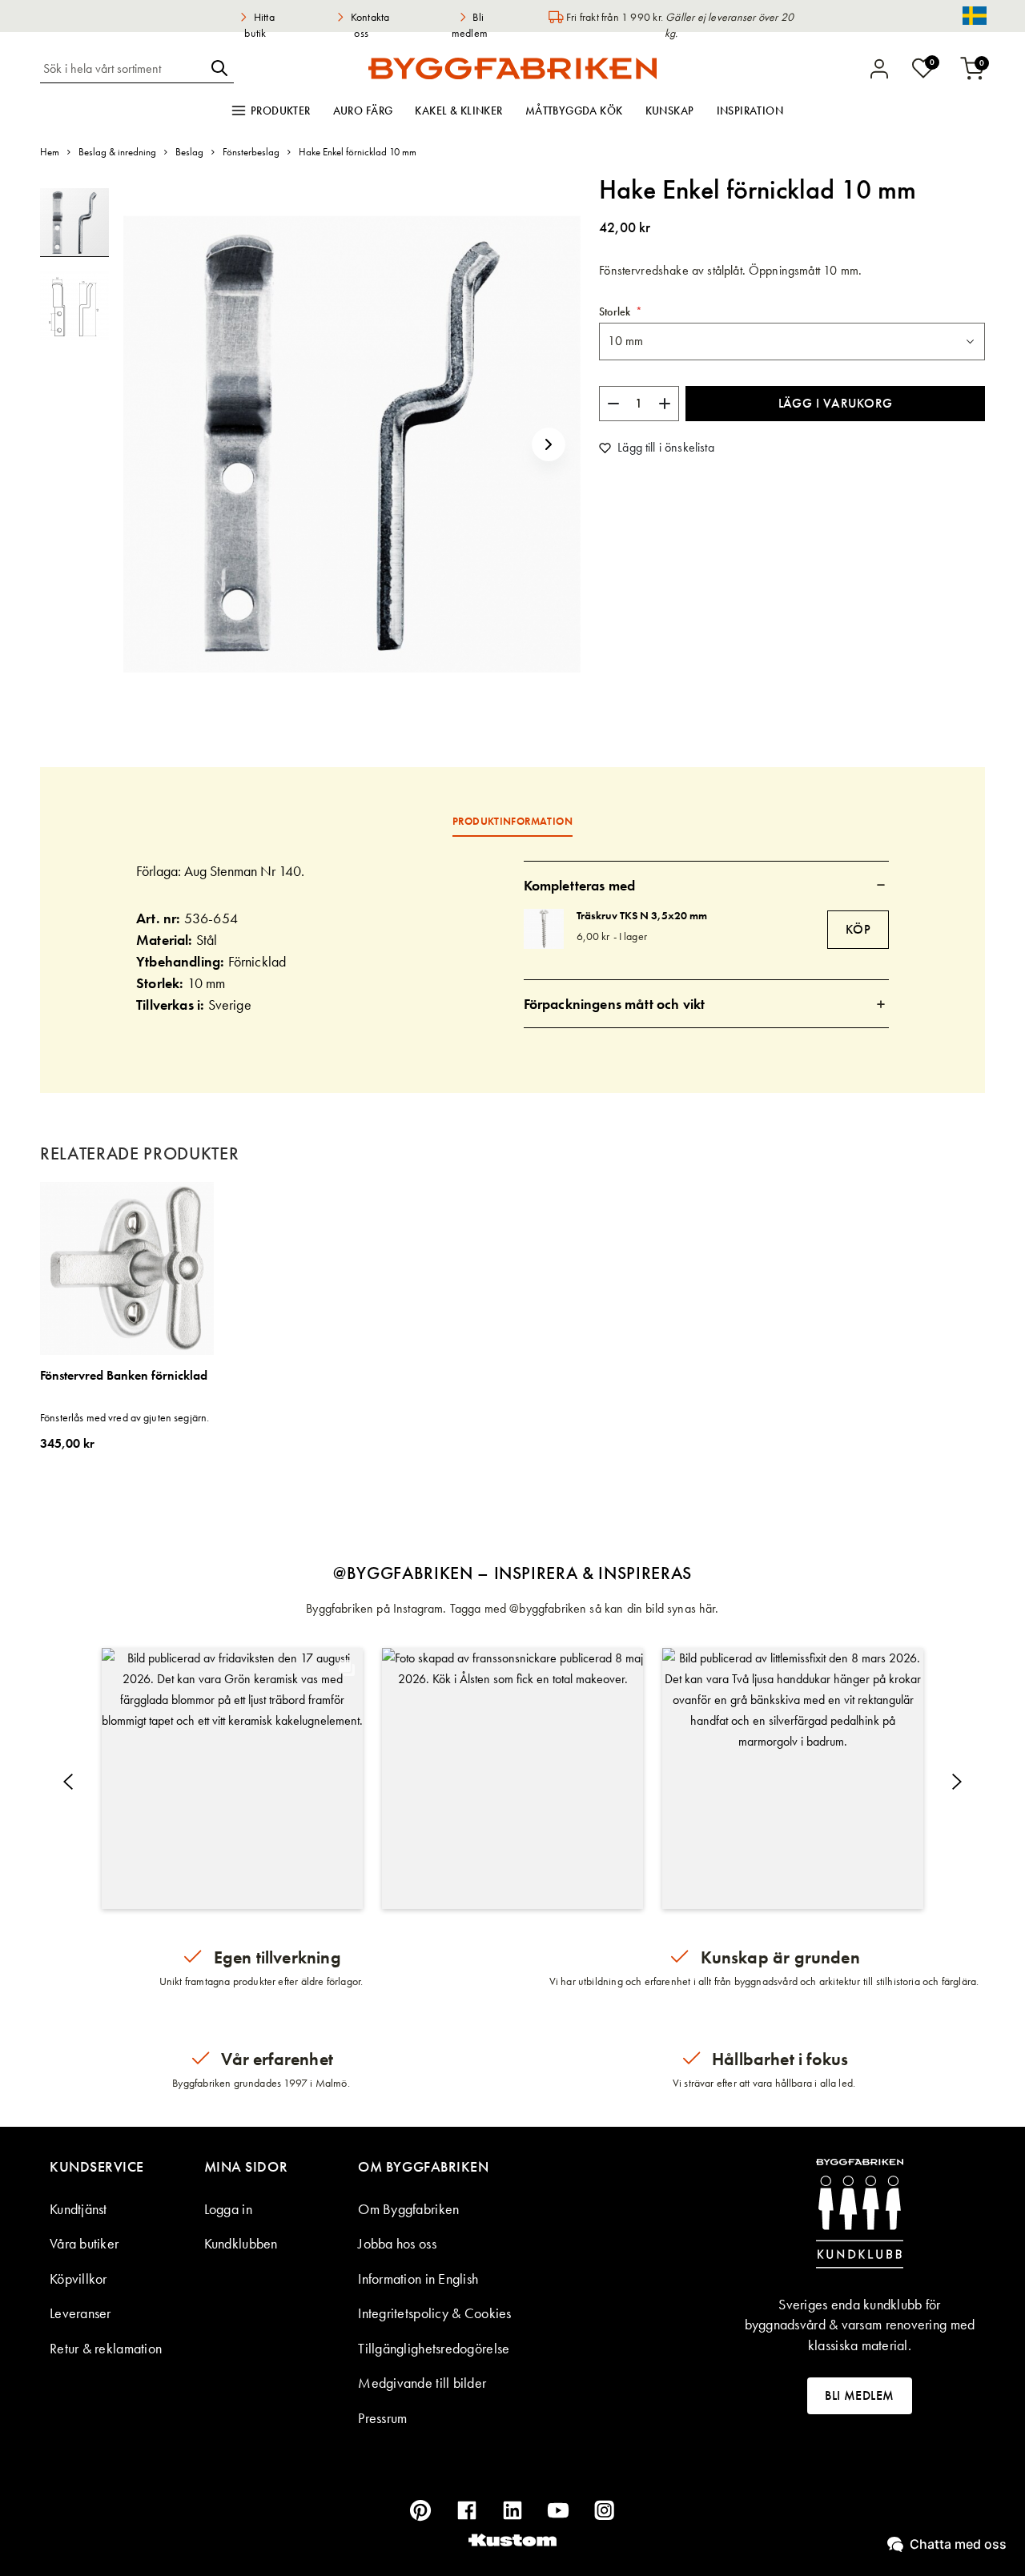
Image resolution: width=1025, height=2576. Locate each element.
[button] (549, 444)
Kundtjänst (78, 2209)
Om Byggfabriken (408, 2209)
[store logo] (512, 68)
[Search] (219, 68)
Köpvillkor (78, 2279)
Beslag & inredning (117, 152)
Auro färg (363, 111)
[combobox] (123, 68)
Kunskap (670, 111)
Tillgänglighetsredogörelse (434, 2348)
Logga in (228, 2209)
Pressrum (382, 2418)
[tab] (707, 885)
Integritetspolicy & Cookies (434, 2313)
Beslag (189, 152)
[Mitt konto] (879, 69)
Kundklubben (241, 2243)
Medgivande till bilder (422, 2383)
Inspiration (750, 111)
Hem (50, 152)
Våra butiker (84, 2243)
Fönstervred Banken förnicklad (124, 1376)
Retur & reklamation (106, 2348)
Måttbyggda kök (574, 111)
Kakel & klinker (458, 111)
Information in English (418, 2279)
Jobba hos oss (397, 2243)
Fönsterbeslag (251, 152)
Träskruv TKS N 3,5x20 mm (642, 915)
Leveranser (80, 2313)
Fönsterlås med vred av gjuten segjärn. (125, 1417)
